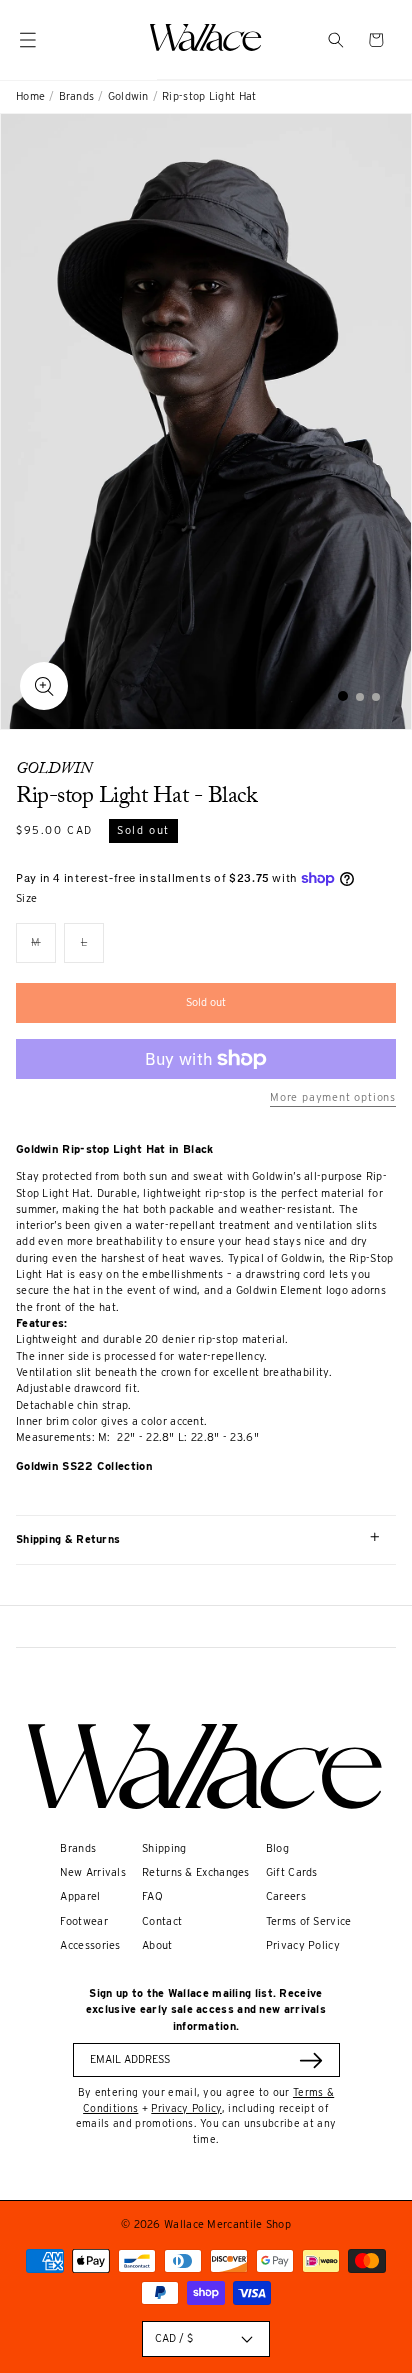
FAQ (152, 1896)
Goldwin (128, 96)
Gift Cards (292, 1872)
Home (30, 96)
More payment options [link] (333, 1097)
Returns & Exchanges (196, 1872)
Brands (77, 96)
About (157, 1945)
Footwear (83, 1921)
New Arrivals (93, 1872)
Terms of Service (309, 1921)
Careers (286, 1896)
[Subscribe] (311, 2060)
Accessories (90, 1945)
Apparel (80, 1896)
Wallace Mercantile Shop (227, 2224)
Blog (277, 1848)
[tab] (343, 696)
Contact (162, 1921)
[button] (336, 40)
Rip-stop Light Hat (209, 96)
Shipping (164, 1848)
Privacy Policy (303, 1945)
